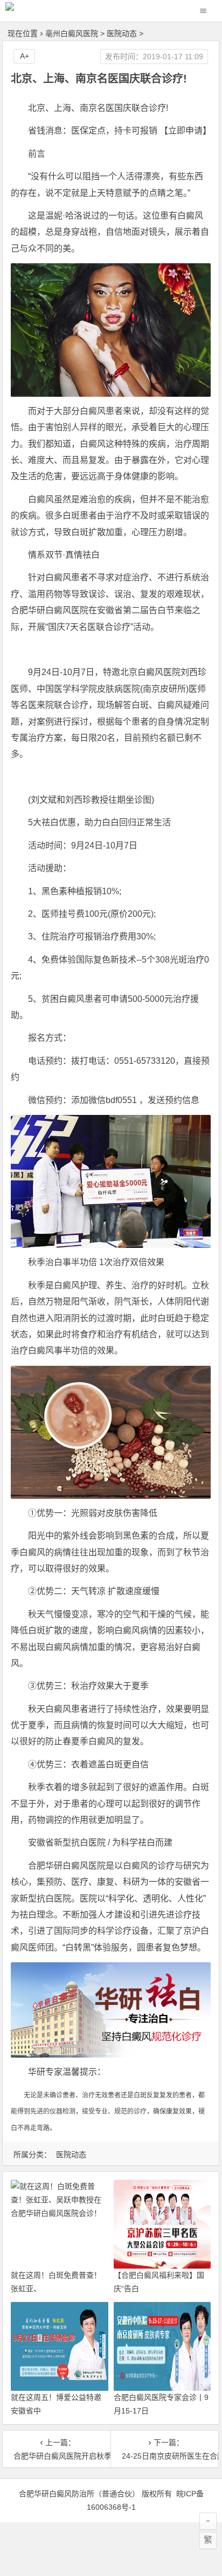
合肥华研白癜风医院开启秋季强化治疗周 (57, 2456)
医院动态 (122, 33)
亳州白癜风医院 (72, 33)
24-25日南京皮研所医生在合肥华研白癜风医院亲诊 (165, 2456)
